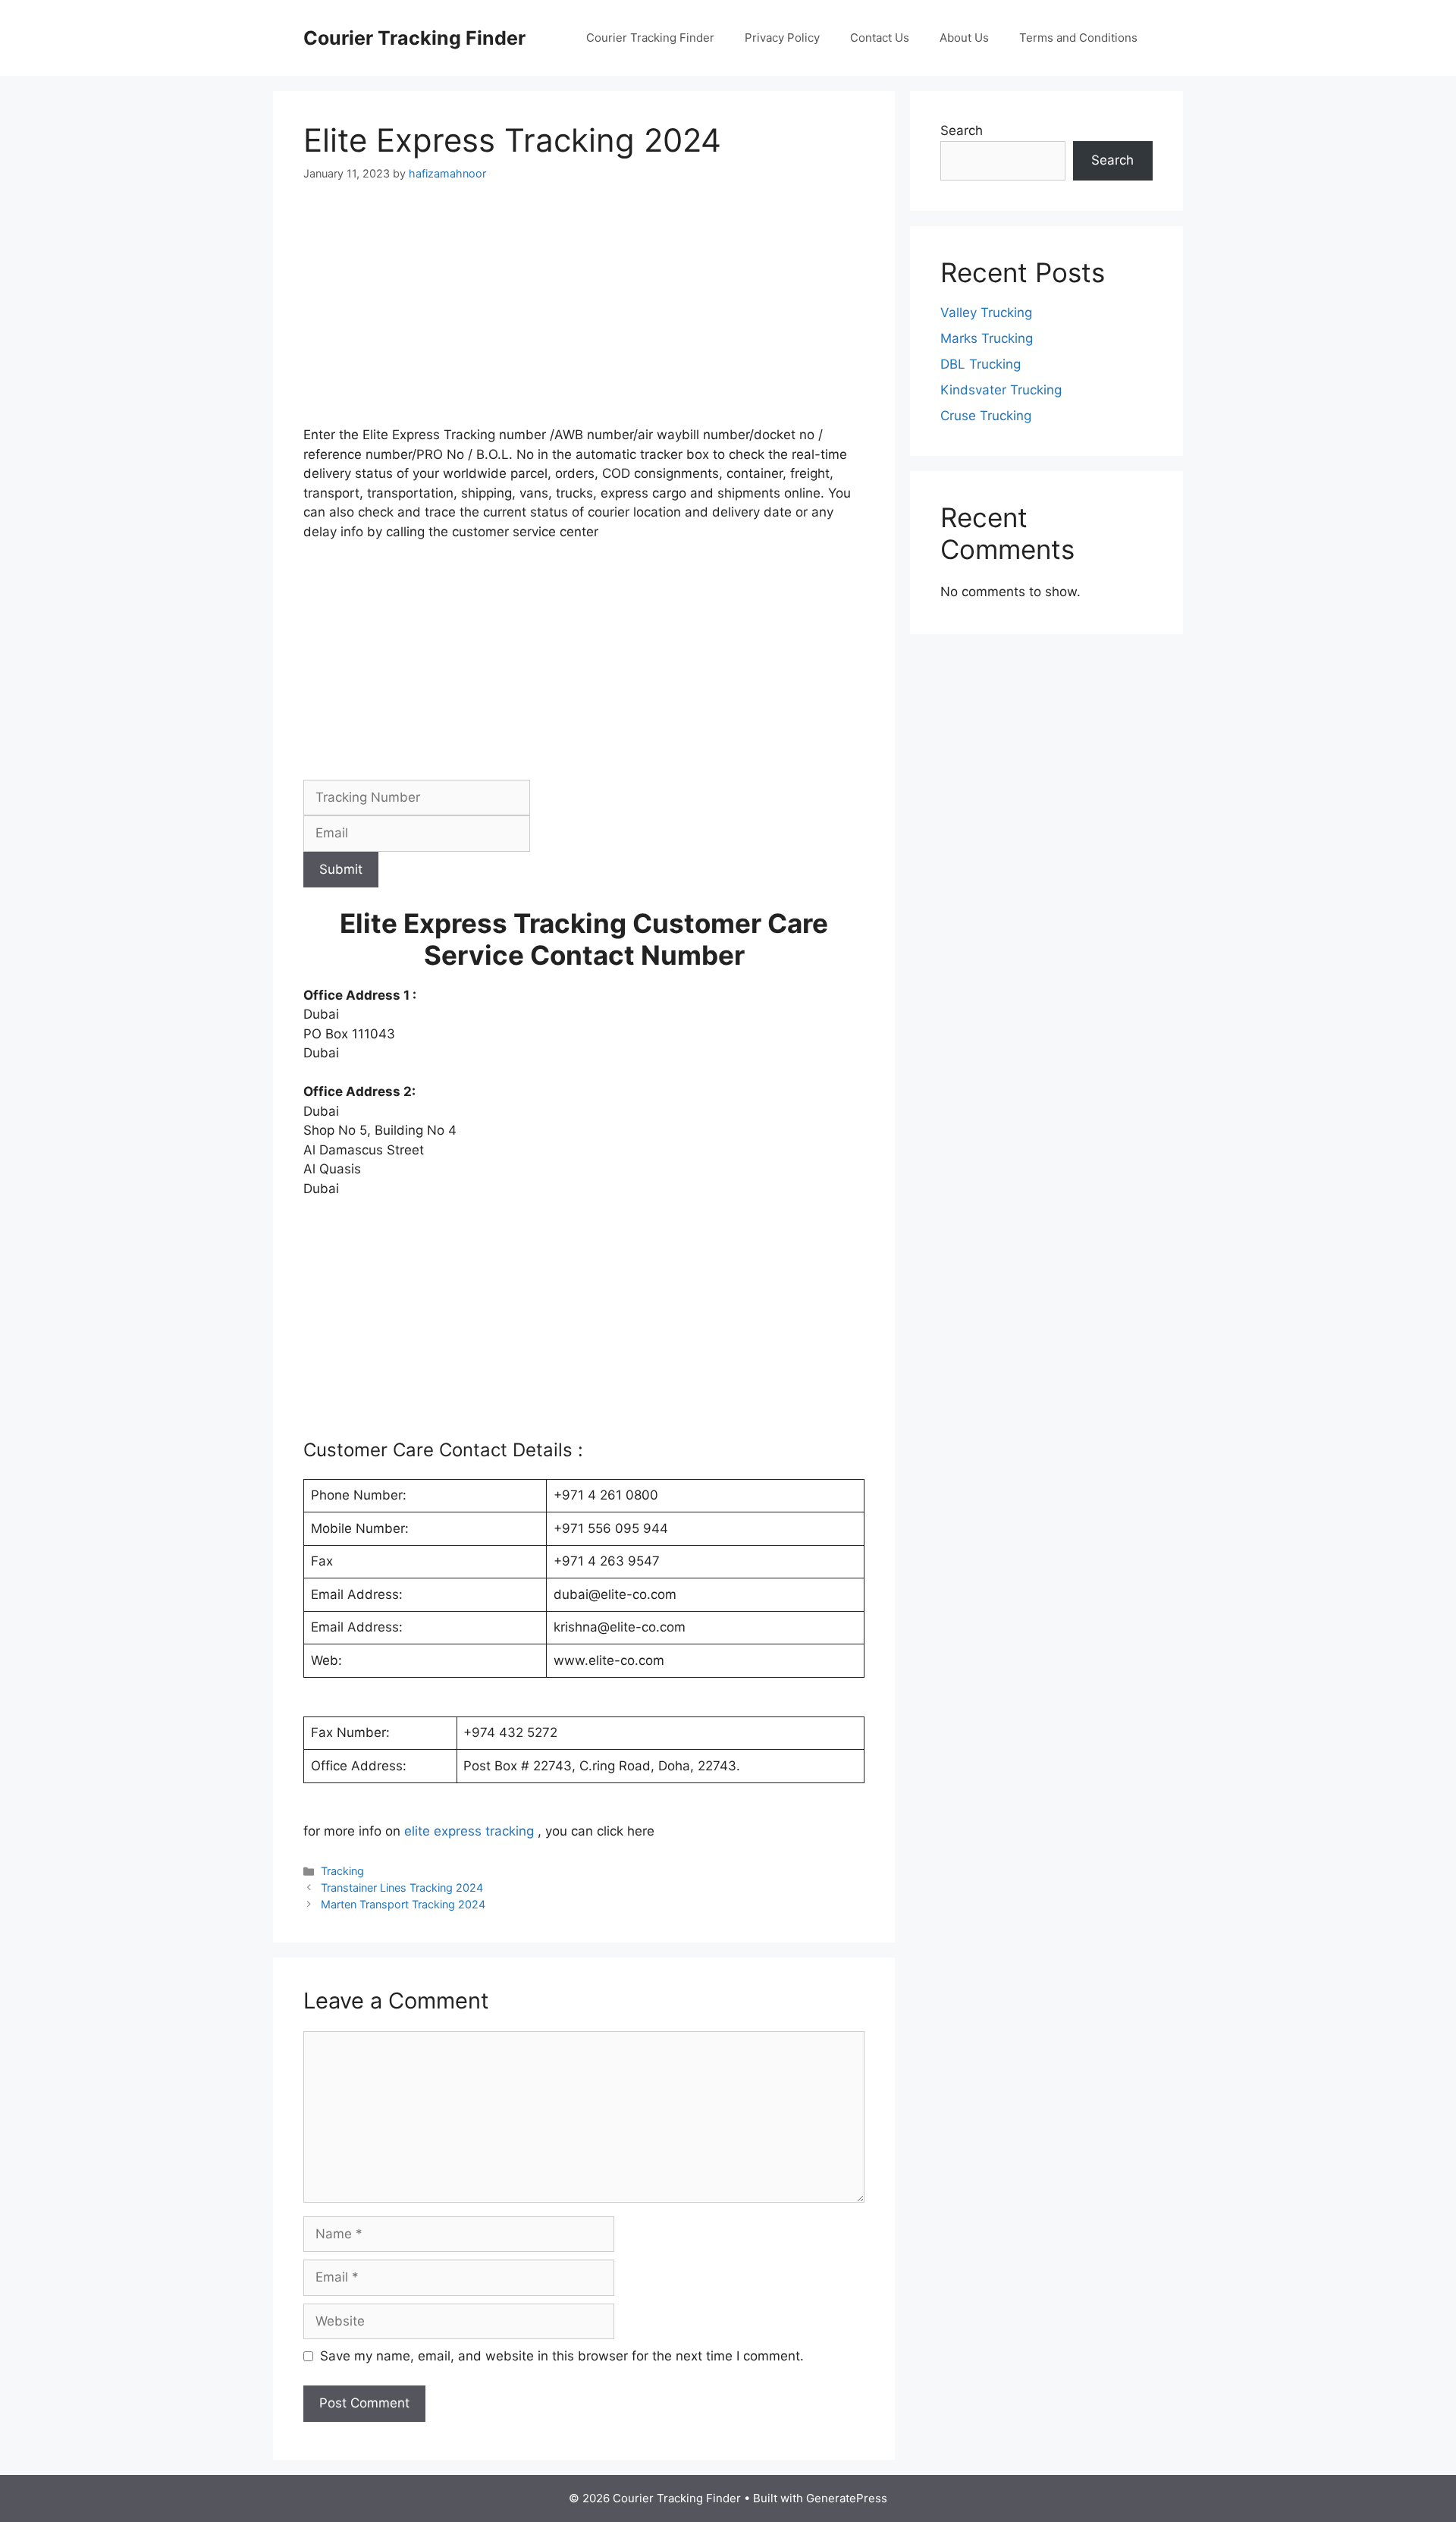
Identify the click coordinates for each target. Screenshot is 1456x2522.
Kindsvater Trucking (1001, 390)
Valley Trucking (986, 313)
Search (962, 130)
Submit (341, 869)
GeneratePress (847, 2498)
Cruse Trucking (986, 416)
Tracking (342, 1871)
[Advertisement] (584, 313)
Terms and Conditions (1078, 38)
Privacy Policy (782, 38)
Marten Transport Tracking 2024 (403, 1904)
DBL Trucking (981, 364)
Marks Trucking (987, 338)
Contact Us (880, 38)
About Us (964, 38)
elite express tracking (469, 1831)
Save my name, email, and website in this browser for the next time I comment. (562, 2356)
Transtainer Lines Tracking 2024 (402, 1888)
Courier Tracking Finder (414, 38)
